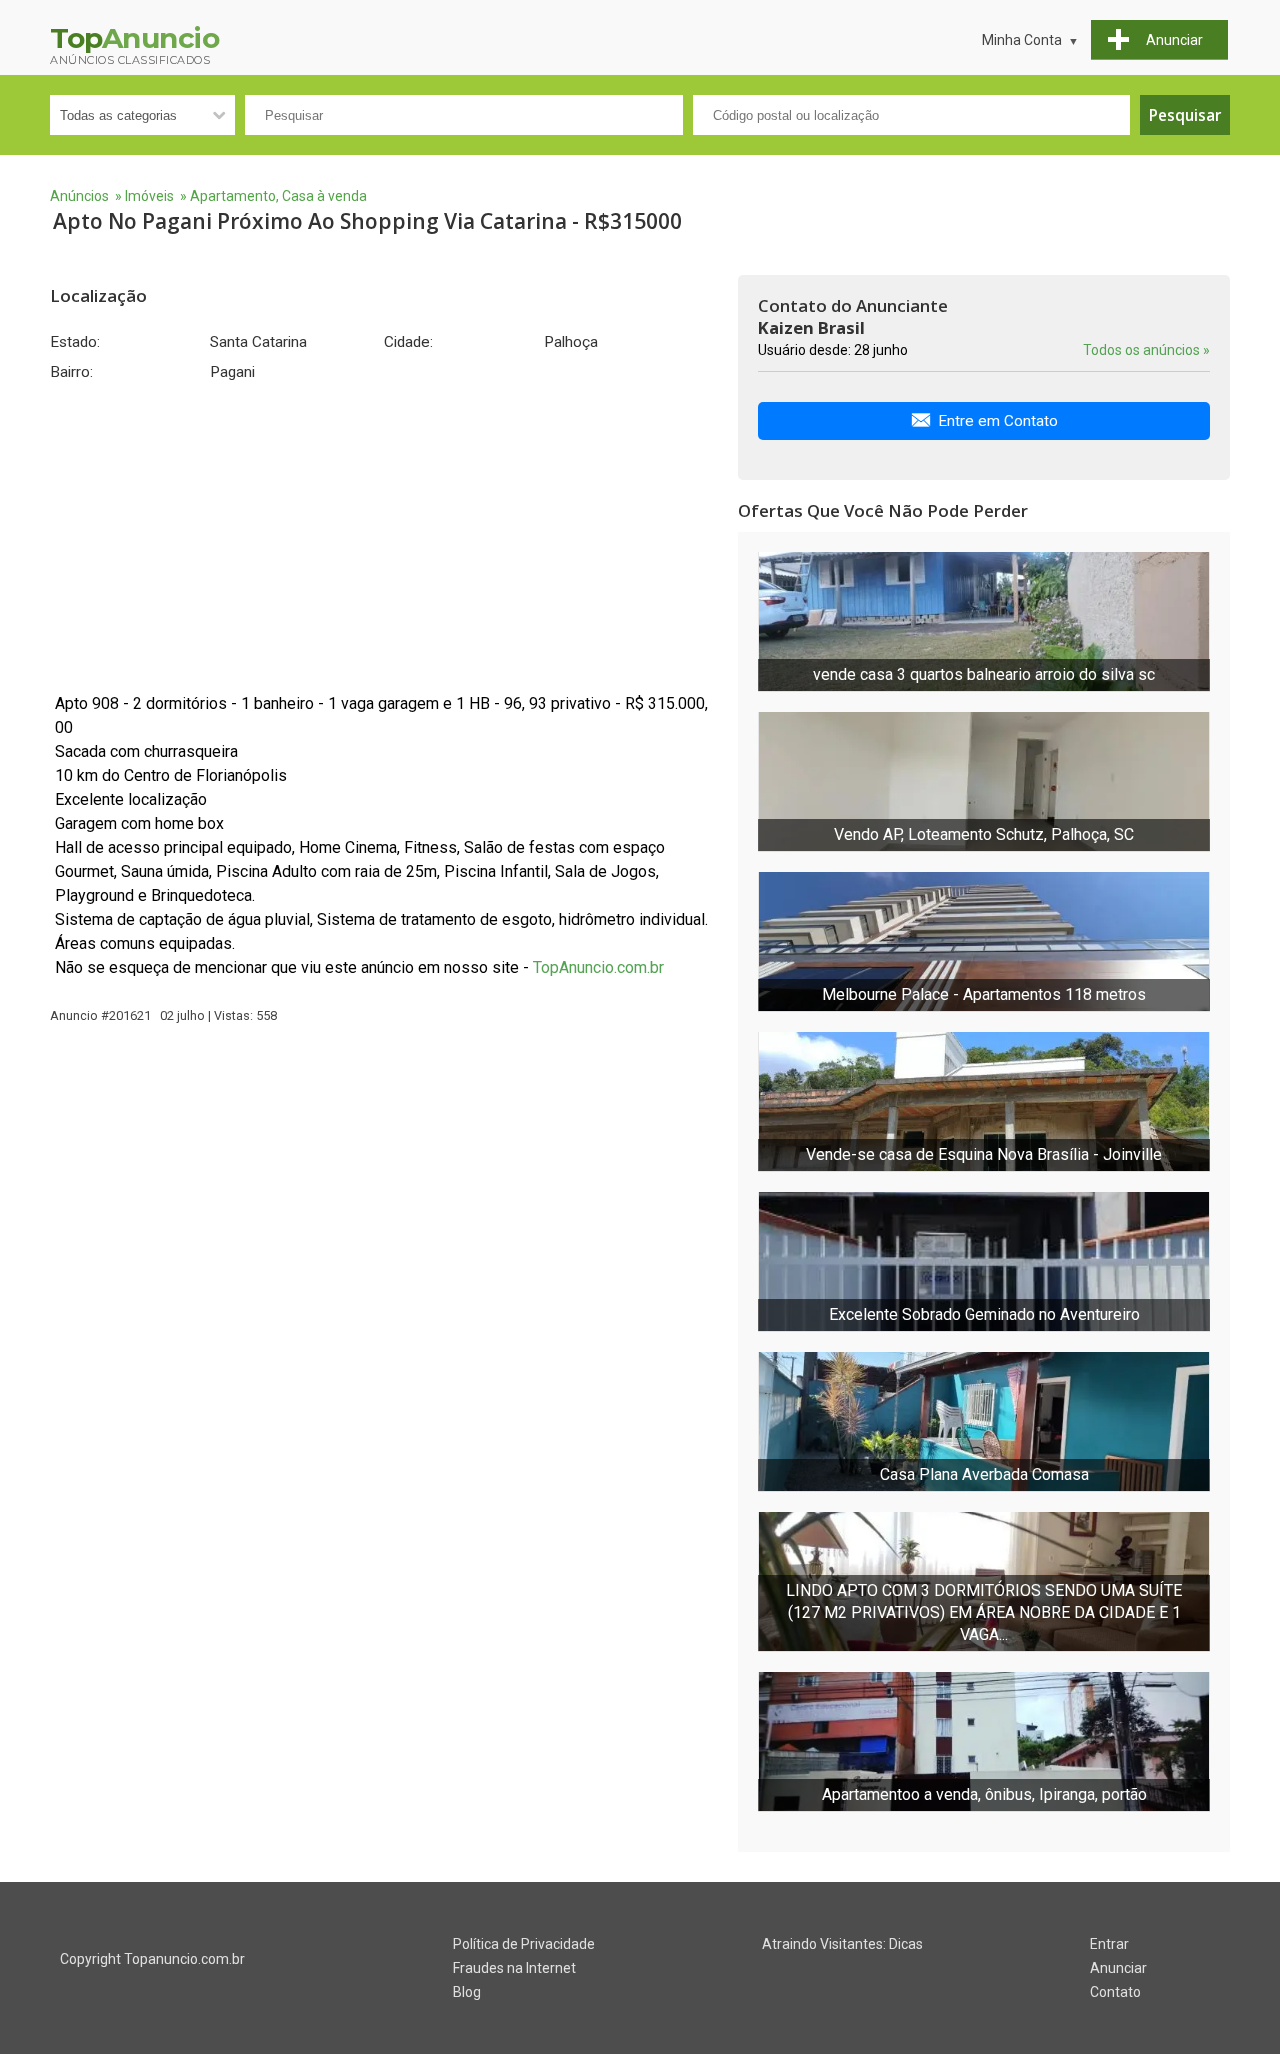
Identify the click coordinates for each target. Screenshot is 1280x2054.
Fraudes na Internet (514, 1968)
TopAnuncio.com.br (598, 967)
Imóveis (149, 196)
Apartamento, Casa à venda (278, 196)
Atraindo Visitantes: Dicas (842, 1944)
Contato (1115, 1992)
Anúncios (79, 196)
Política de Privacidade (524, 1944)
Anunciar (1118, 1968)
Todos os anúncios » (1146, 350)
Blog (467, 1992)
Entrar (1109, 1944)
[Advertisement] (384, 537)
